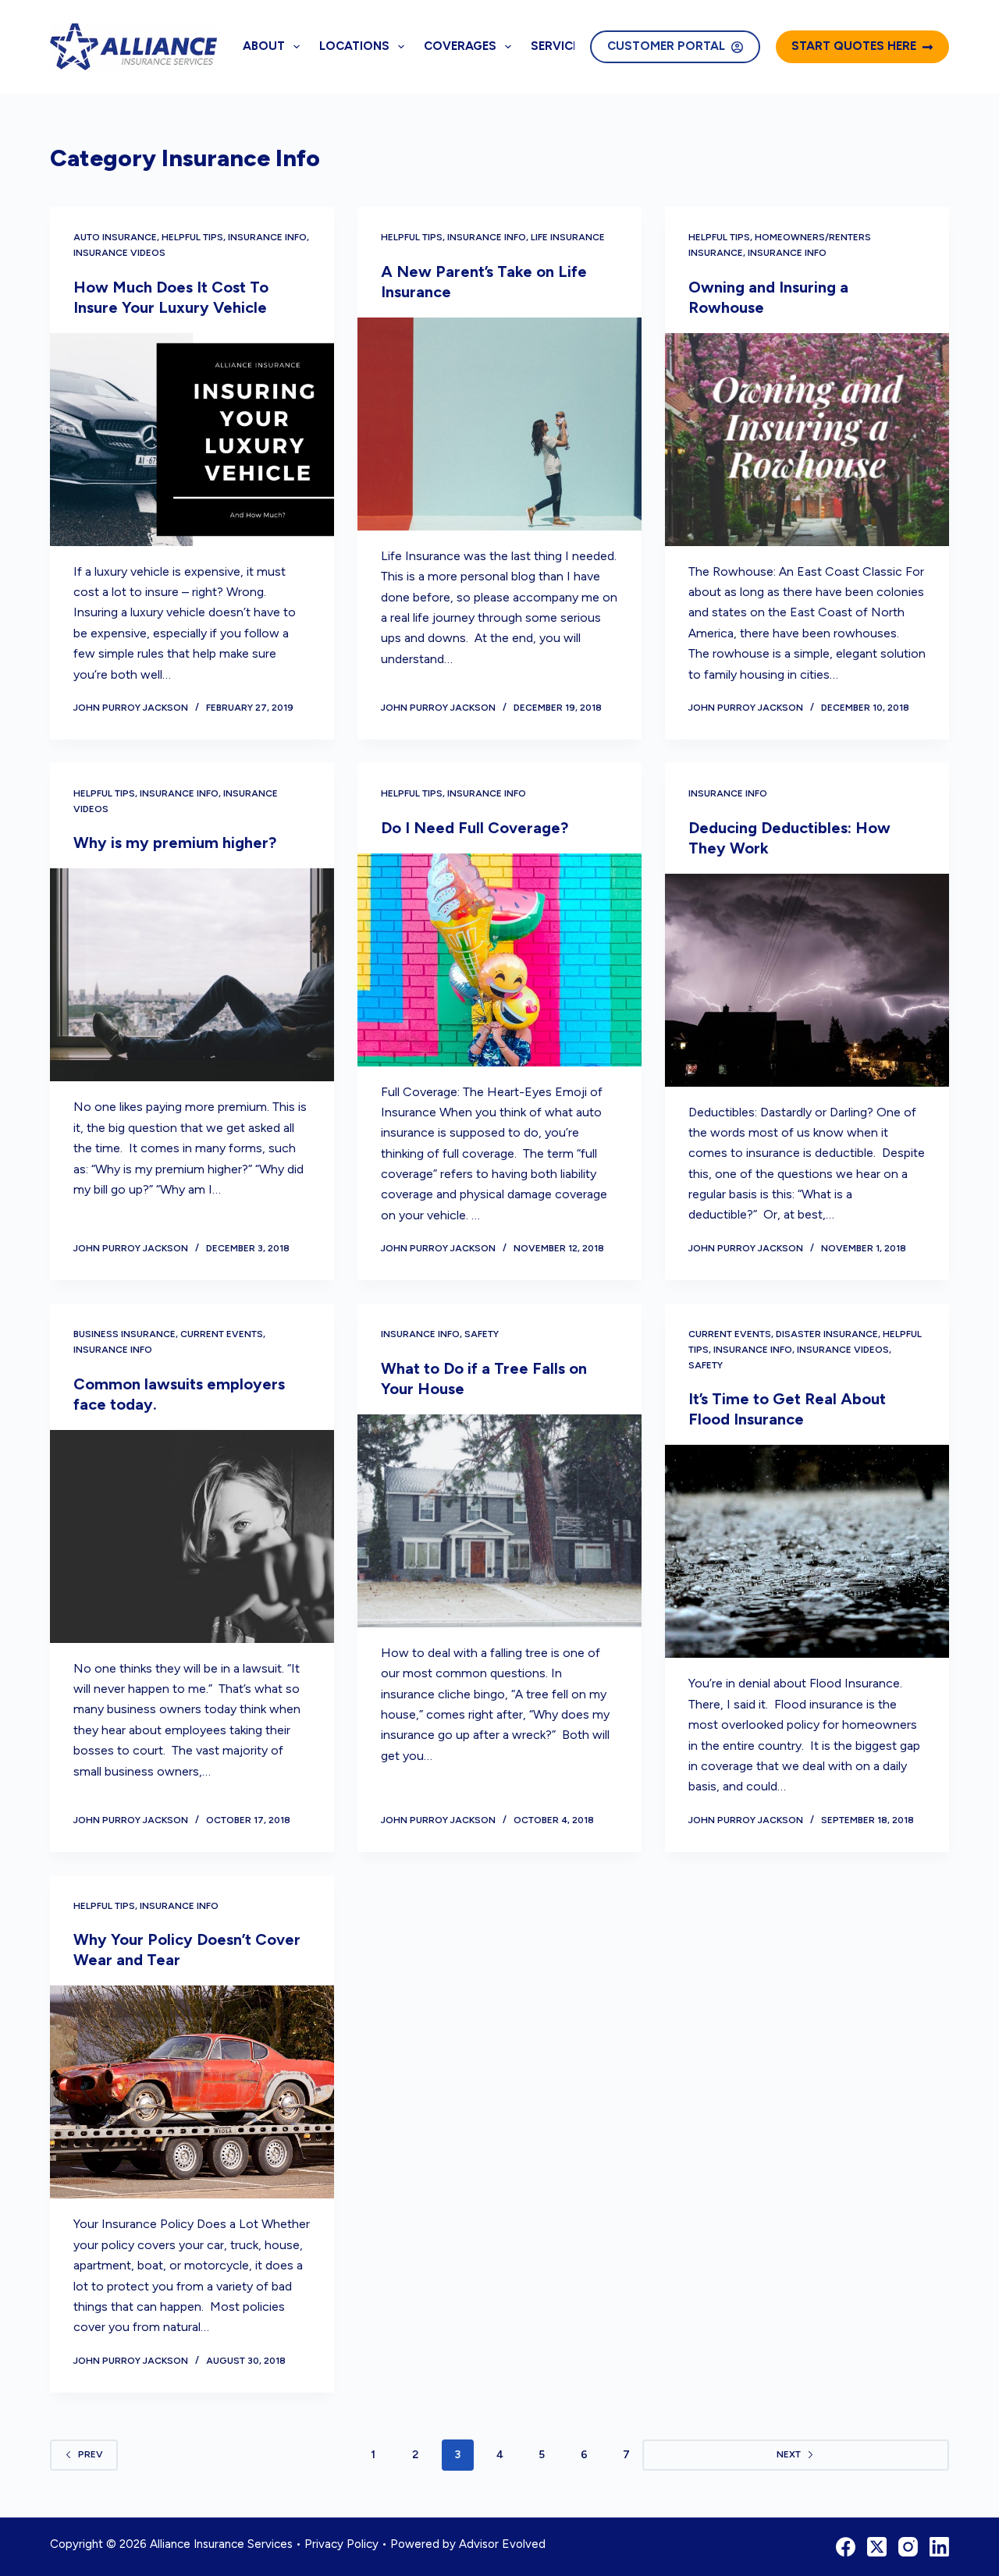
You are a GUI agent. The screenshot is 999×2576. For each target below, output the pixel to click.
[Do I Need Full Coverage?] (499, 960)
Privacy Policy (341, 2544)
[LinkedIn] (939, 2547)
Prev (91, 2454)
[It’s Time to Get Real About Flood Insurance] (807, 1551)
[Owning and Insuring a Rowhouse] (807, 440)
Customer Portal (666, 46)
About (264, 46)
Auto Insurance (115, 237)
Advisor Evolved (502, 2544)
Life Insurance (568, 237)
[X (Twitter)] (877, 2547)
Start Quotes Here (854, 46)
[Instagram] (908, 2547)
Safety (482, 1334)
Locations (354, 46)
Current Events (222, 1334)
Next (789, 2454)
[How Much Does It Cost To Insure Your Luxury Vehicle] (192, 440)
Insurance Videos (119, 253)
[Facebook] (846, 2547)
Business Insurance (124, 1334)
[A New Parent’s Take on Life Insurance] (499, 424)
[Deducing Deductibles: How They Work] (807, 980)
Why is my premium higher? (175, 843)
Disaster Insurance (827, 1334)
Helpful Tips (192, 237)
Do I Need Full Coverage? (475, 828)
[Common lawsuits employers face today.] (192, 1536)
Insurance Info (267, 237)
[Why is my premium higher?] (192, 975)
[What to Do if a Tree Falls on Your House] (499, 1521)
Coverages (460, 46)
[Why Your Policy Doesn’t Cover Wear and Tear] (192, 2092)
